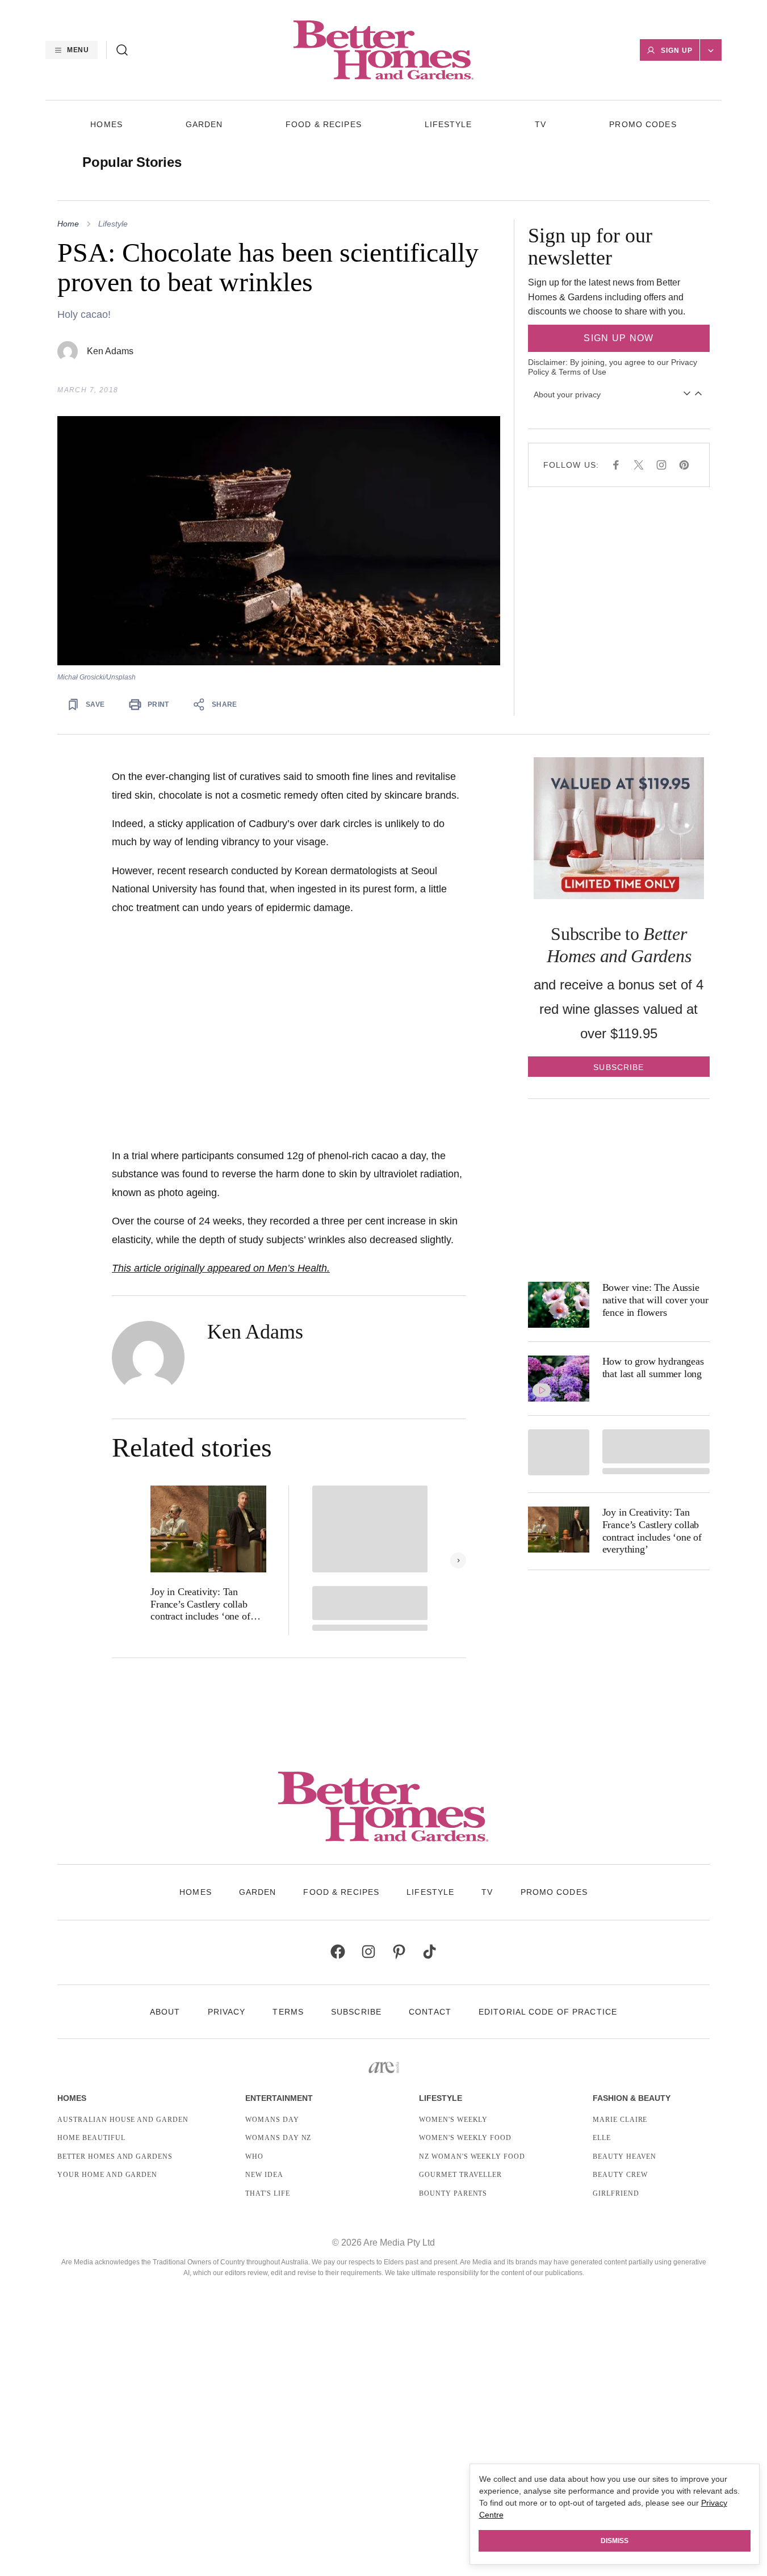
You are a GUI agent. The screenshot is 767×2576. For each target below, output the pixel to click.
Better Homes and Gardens (115, 2157)
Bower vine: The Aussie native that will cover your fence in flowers (655, 1300)
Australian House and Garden (123, 2120)
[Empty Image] (559, 1452)
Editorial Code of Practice (548, 2012)
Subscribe (356, 2012)
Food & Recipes (324, 124)
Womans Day (272, 2120)
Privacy (227, 2012)
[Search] (122, 50)
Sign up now (619, 338)
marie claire (620, 2120)
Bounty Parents (453, 2193)
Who (254, 2157)
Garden (204, 124)
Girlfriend (616, 2193)
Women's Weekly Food (465, 2138)
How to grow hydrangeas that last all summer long (653, 1367)
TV (540, 124)
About (165, 2012)
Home (68, 224)
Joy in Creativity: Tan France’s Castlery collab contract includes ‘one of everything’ (200, 1604)
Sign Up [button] (677, 51)
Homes (106, 124)
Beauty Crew (620, 2175)
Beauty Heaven (625, 2157)
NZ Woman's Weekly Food (472, 2157)
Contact (430, 2012)
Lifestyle (449, 124)
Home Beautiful (91, 2138)
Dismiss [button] (615, 2541)
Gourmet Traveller (460, 2175)
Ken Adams (110, 351)
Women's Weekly (453, 2120)
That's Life (268, 2193)
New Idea (264, 2175)
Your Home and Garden (107, 2175)
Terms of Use (582, 372)
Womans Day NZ (278, 2138)
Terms (288, 2012)
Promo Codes (643, 124)
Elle (602, 2138)
